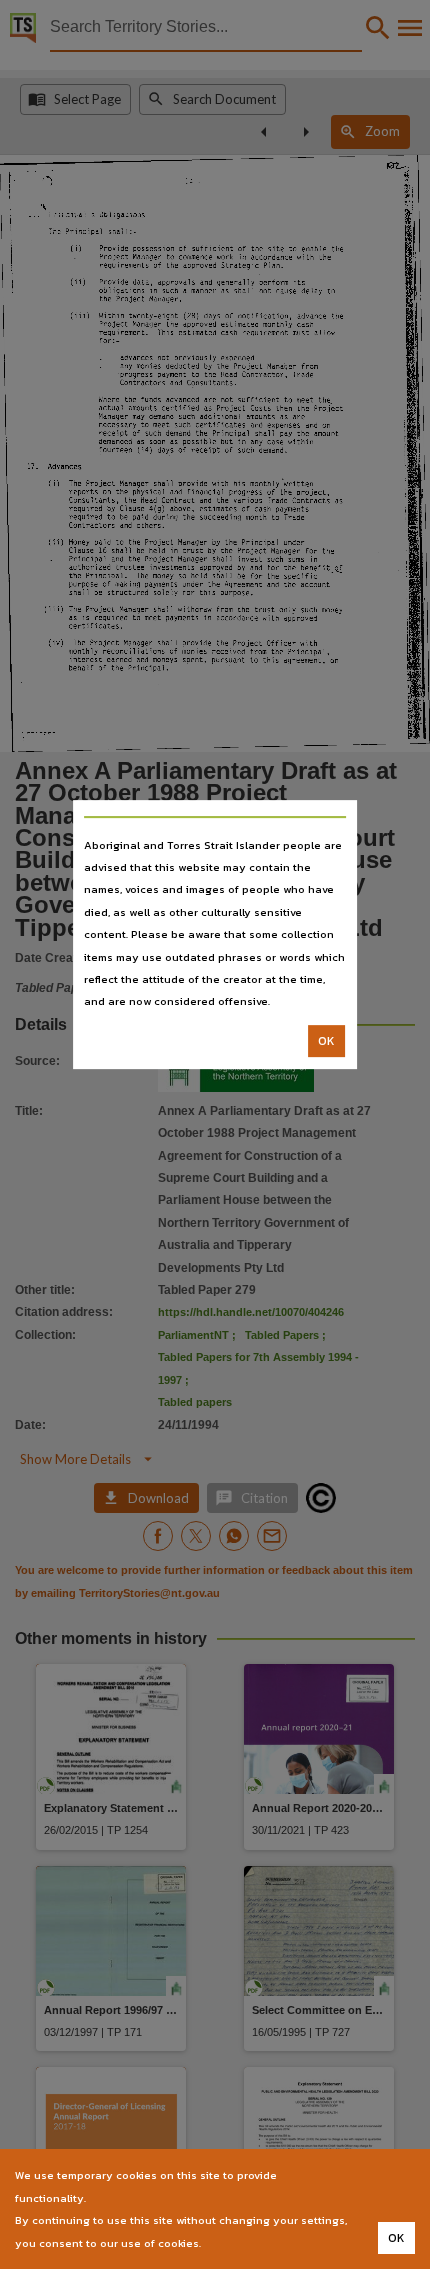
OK (326, 1041)
